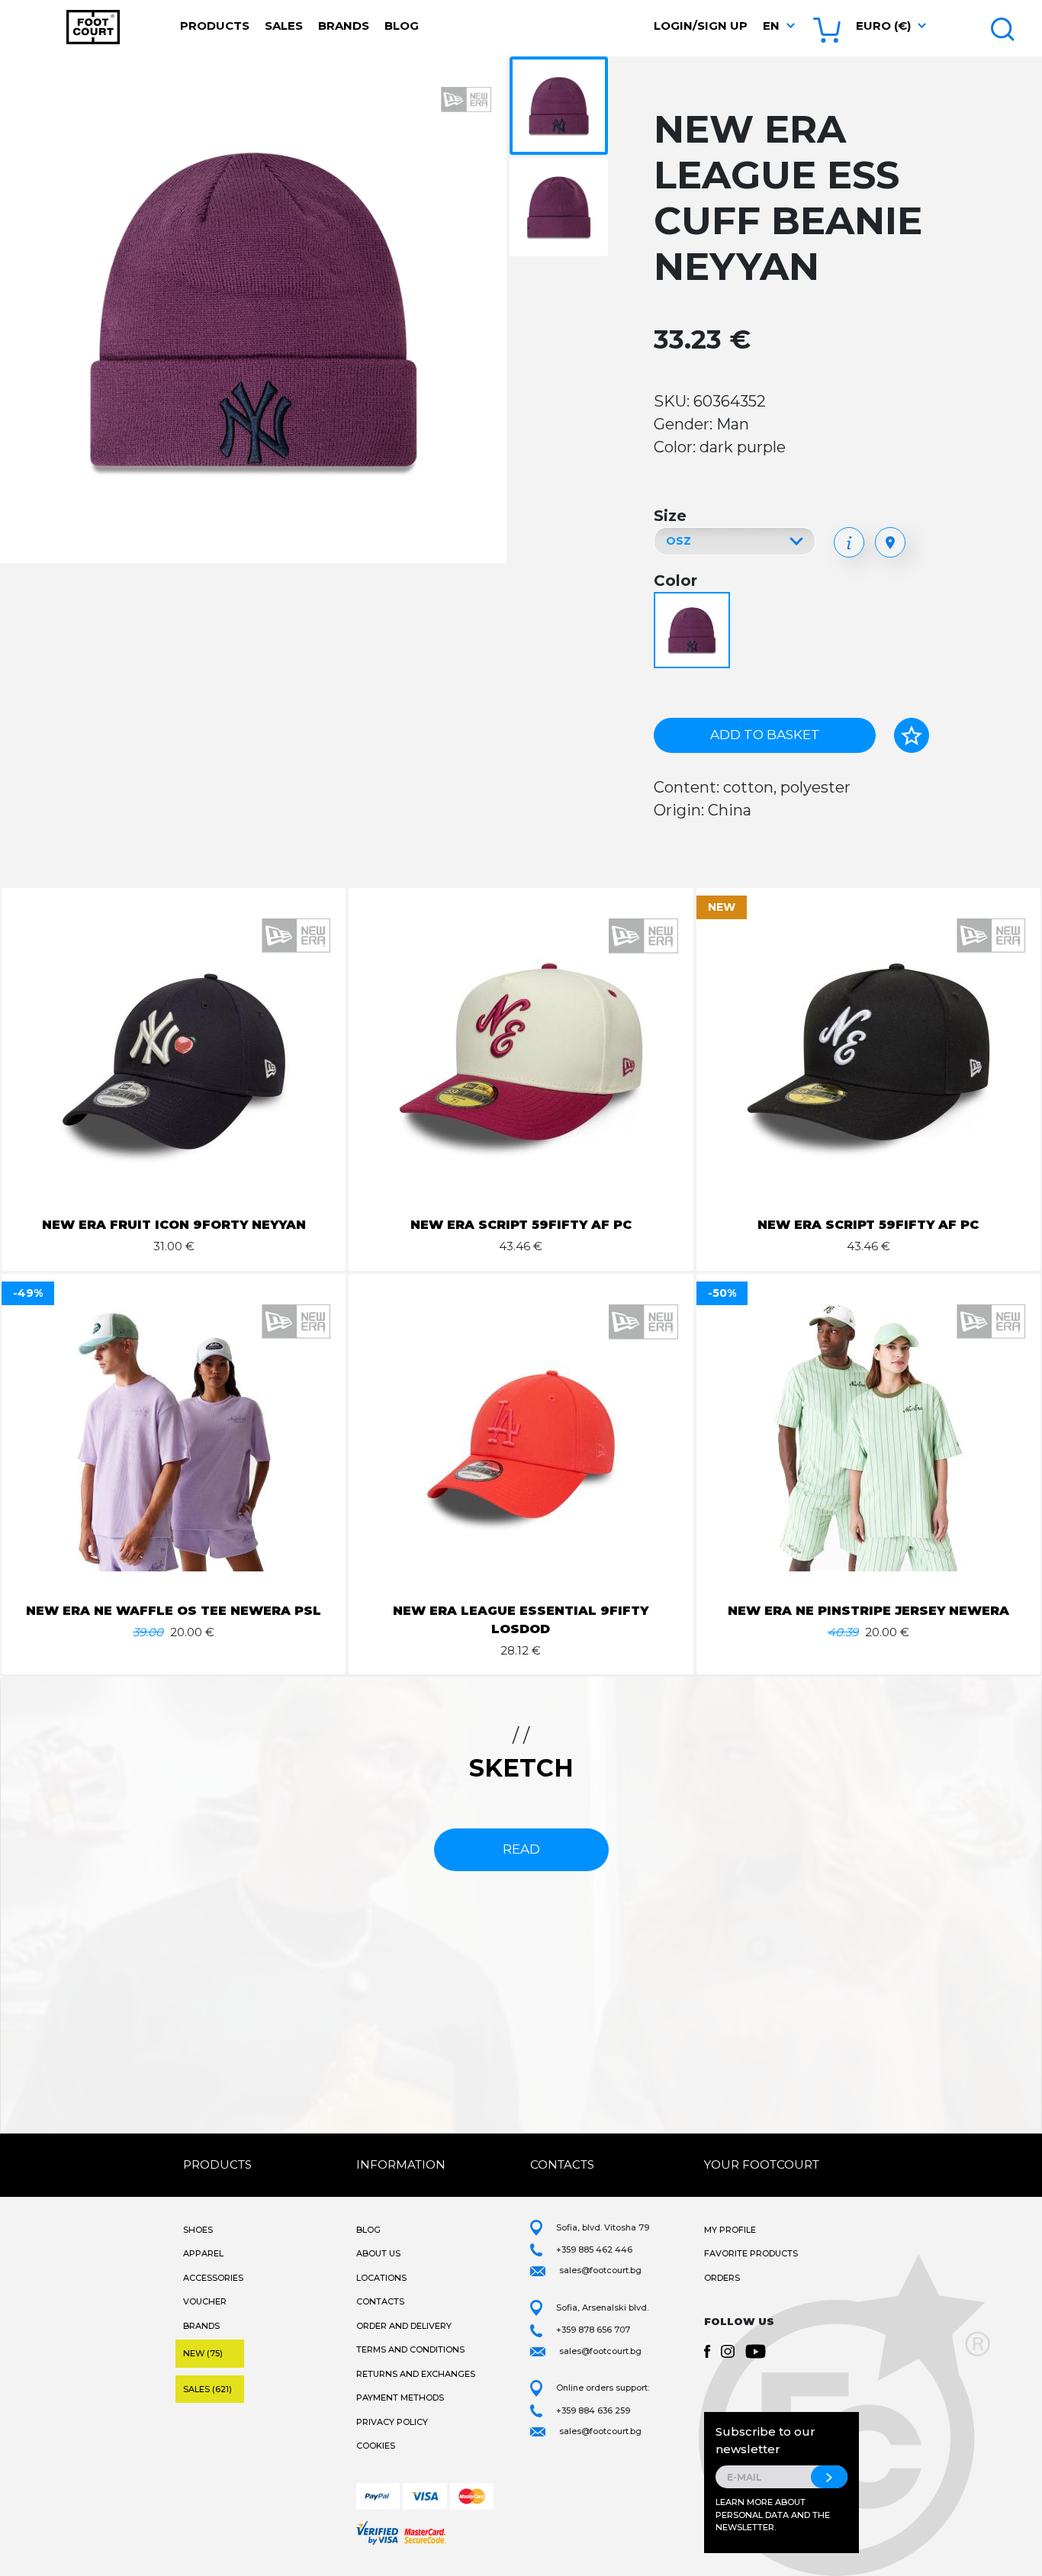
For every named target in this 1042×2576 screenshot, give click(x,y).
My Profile (730, 2230)
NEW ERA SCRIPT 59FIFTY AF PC (521, 1225)
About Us (378, 2253)
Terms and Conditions (410, 2349)
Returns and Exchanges (416, 2374)
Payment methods (400, 2398)
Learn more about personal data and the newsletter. (773, 2515)
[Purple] (694, 631)
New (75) (203, 2353)
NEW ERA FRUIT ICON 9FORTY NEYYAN (174, 1225)
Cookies (376, 2446)
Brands (344, 26)
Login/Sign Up (701, 26)
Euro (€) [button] (883, 26)
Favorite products (751, 2253)
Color (675, 580)
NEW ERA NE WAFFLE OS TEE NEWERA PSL (174, 1611)
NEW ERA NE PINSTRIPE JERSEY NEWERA (868, 1611)
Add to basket (765, 735)
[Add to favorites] (912, 735)
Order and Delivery (404, 2326)
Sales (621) (207, 2389)
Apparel (203, 2253)
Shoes (198, 2230)
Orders (722, 2278)
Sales (284, 26)
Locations (381, 2278)
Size (670, 516)
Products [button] (215, 26)
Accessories (213, 2278)
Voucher (205, 2301)
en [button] (771, 26)
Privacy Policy (392, 2422)
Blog (402, 26)
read (521, 1849)
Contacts (380, 2301)
